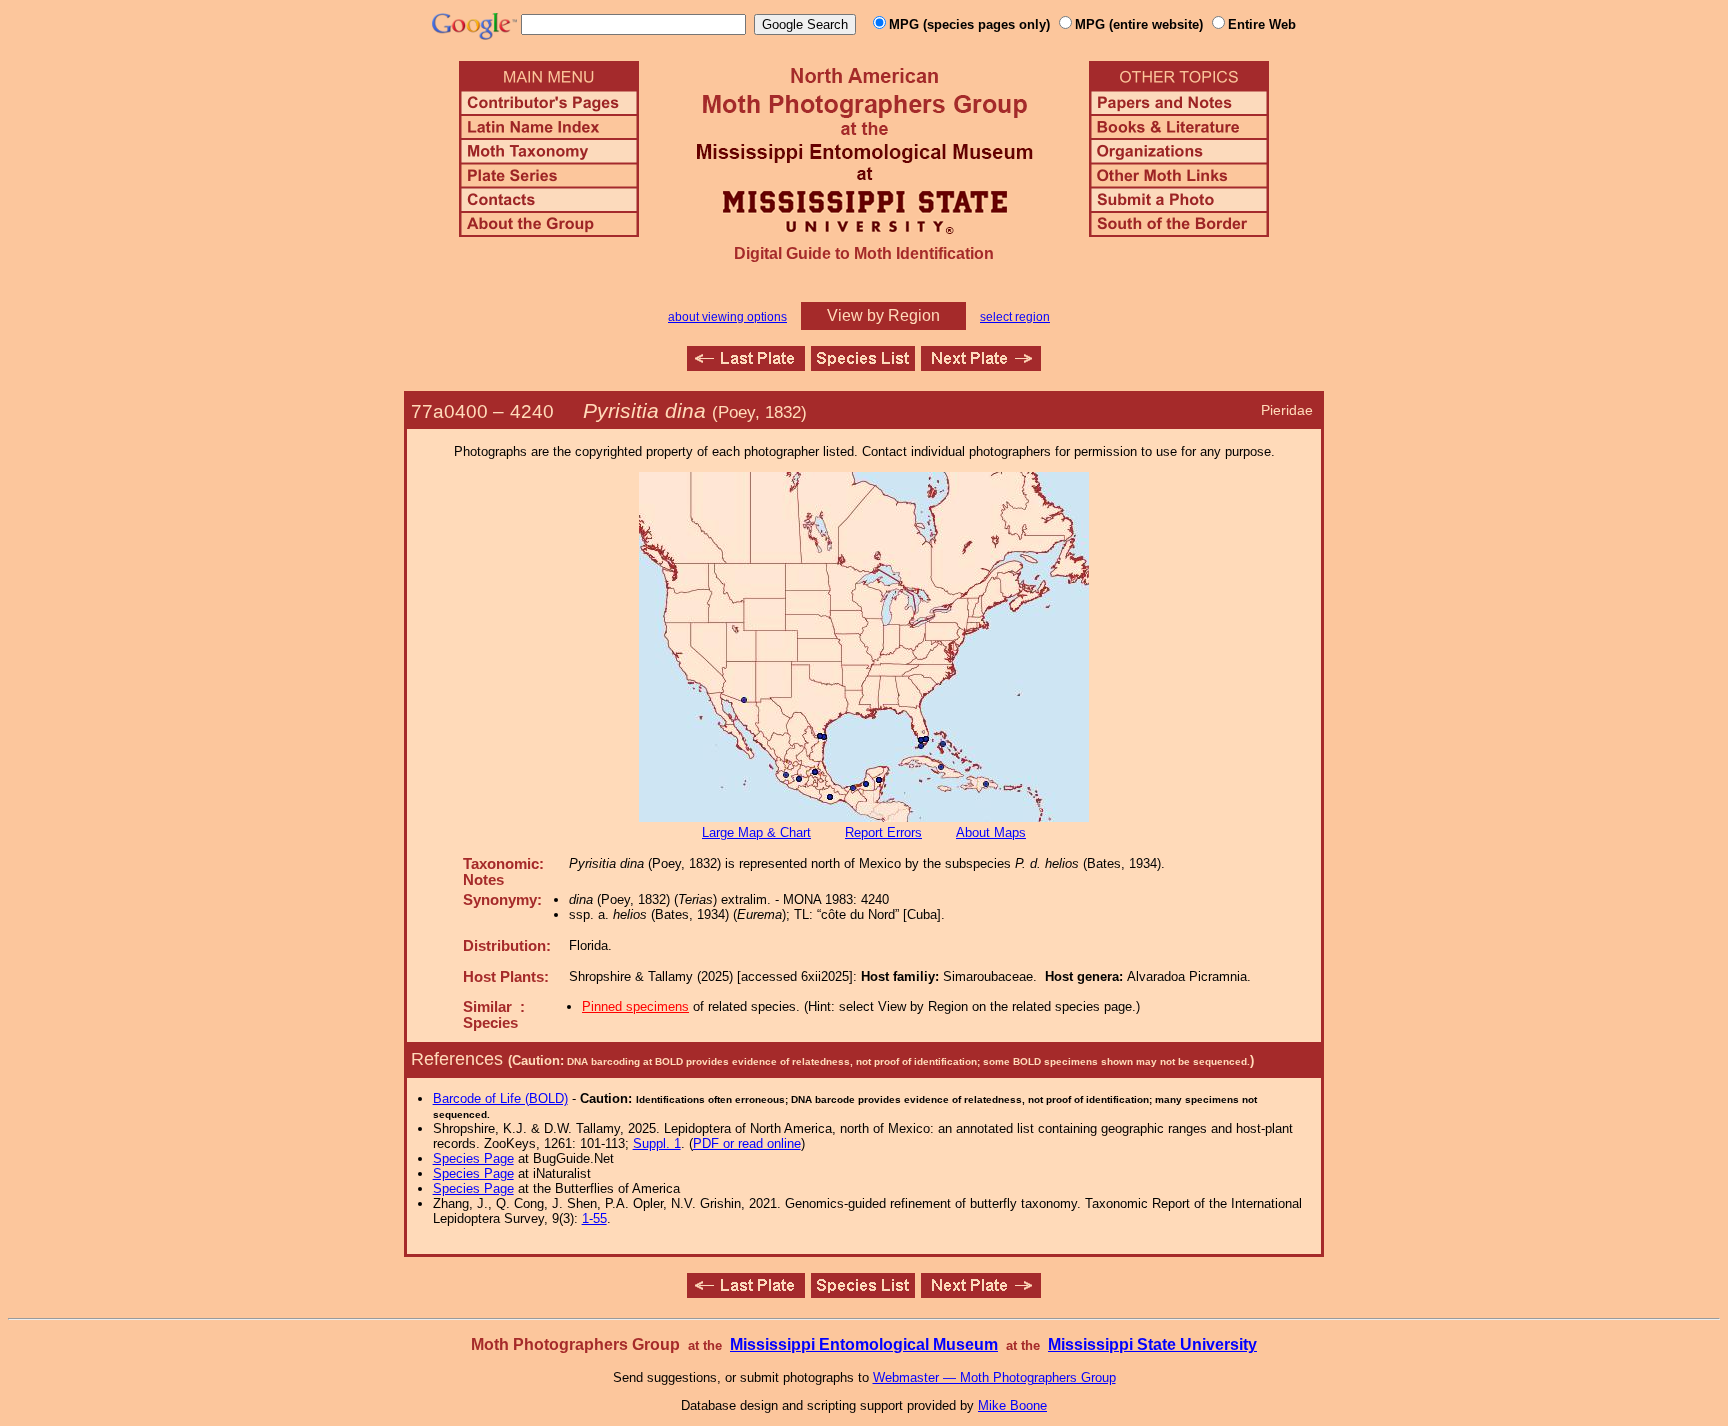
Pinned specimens (635, 1006)
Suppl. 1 (657, 1143)
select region (1015, 317)
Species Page (473, 1158)
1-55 (594, 1218)
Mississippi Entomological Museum (864, 1344)
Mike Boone (1012, 1405)
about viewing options (727, 317)
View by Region (883, 315)
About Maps (991, 832)
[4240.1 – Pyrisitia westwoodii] (981, 365)
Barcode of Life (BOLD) (500, 1098)
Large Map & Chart (756, 832)
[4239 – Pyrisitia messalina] (746, 365)
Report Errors (883, 832)
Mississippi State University (1152, 1344)
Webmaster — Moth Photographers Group (994, 1377)
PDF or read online (747, 1143)
